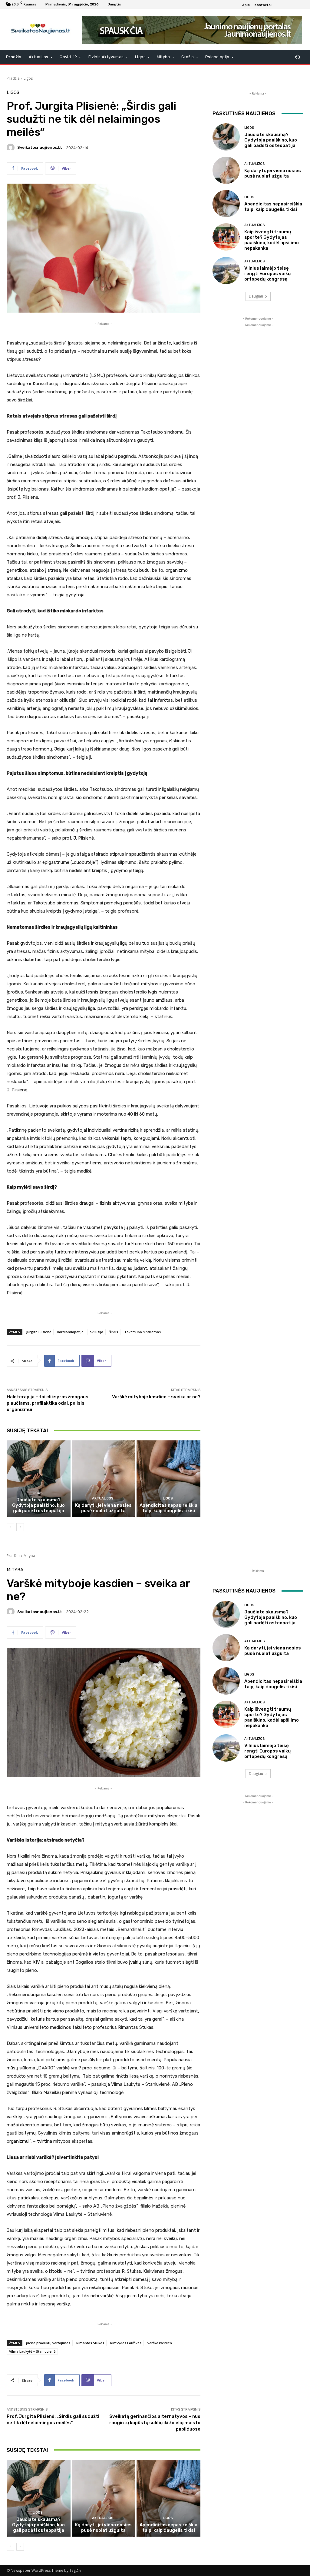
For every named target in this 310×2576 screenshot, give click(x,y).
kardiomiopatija (70, 1332)
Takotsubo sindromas (142, 1332)
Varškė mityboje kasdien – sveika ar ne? (156, 1397)
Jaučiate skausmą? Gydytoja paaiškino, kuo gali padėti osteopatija (38, 1505)
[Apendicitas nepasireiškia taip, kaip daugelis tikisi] (168, 1479)
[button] (297, 57)
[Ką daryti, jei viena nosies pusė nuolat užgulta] (104, 1479)
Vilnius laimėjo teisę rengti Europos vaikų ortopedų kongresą (267, 274)
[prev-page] (10, 1527)
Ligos (28, 78)
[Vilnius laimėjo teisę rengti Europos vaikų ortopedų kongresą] (226, 271)
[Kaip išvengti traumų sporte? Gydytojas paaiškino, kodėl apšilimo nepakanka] (226, 237)
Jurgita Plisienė (39, 1332)
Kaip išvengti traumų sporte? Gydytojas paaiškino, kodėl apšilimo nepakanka (272, 240)
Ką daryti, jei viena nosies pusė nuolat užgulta (103, 1508)
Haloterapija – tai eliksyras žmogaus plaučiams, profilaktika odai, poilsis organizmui (48, 1403)
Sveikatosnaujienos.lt (40, 147)
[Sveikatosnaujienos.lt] (12, 148)
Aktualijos (103, 1498)
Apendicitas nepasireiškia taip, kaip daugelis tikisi (168, 1508)
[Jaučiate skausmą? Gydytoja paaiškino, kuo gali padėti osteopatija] (39, 1479)
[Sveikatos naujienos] (39, 29)
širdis (114, 1332)
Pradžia (13, 78)
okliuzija (96, 1332)
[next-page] (20, 1527)
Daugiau (256, 296)
